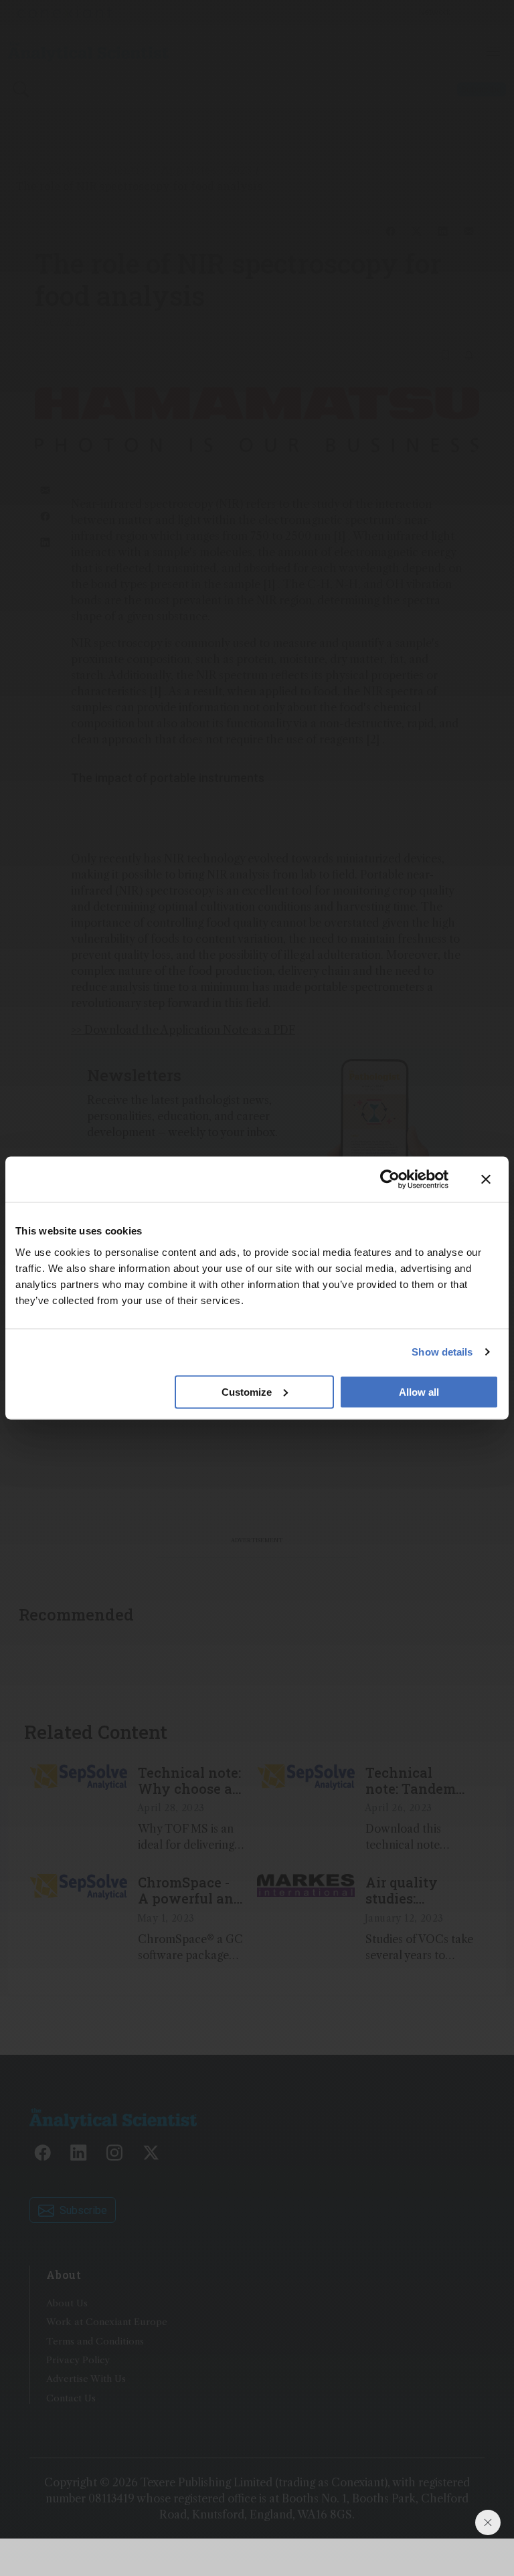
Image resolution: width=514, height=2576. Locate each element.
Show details (442, 1352)
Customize (247, 1391)
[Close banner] (486, 1180)
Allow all (419, 1391)
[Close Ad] (488, 2522)
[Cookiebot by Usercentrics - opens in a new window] (390, 1180)
